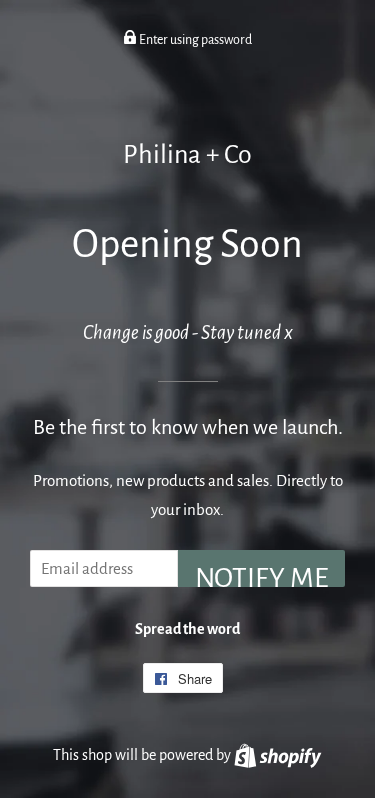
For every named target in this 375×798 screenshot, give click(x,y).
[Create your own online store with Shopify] (277, 755)
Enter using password (194, 40)
